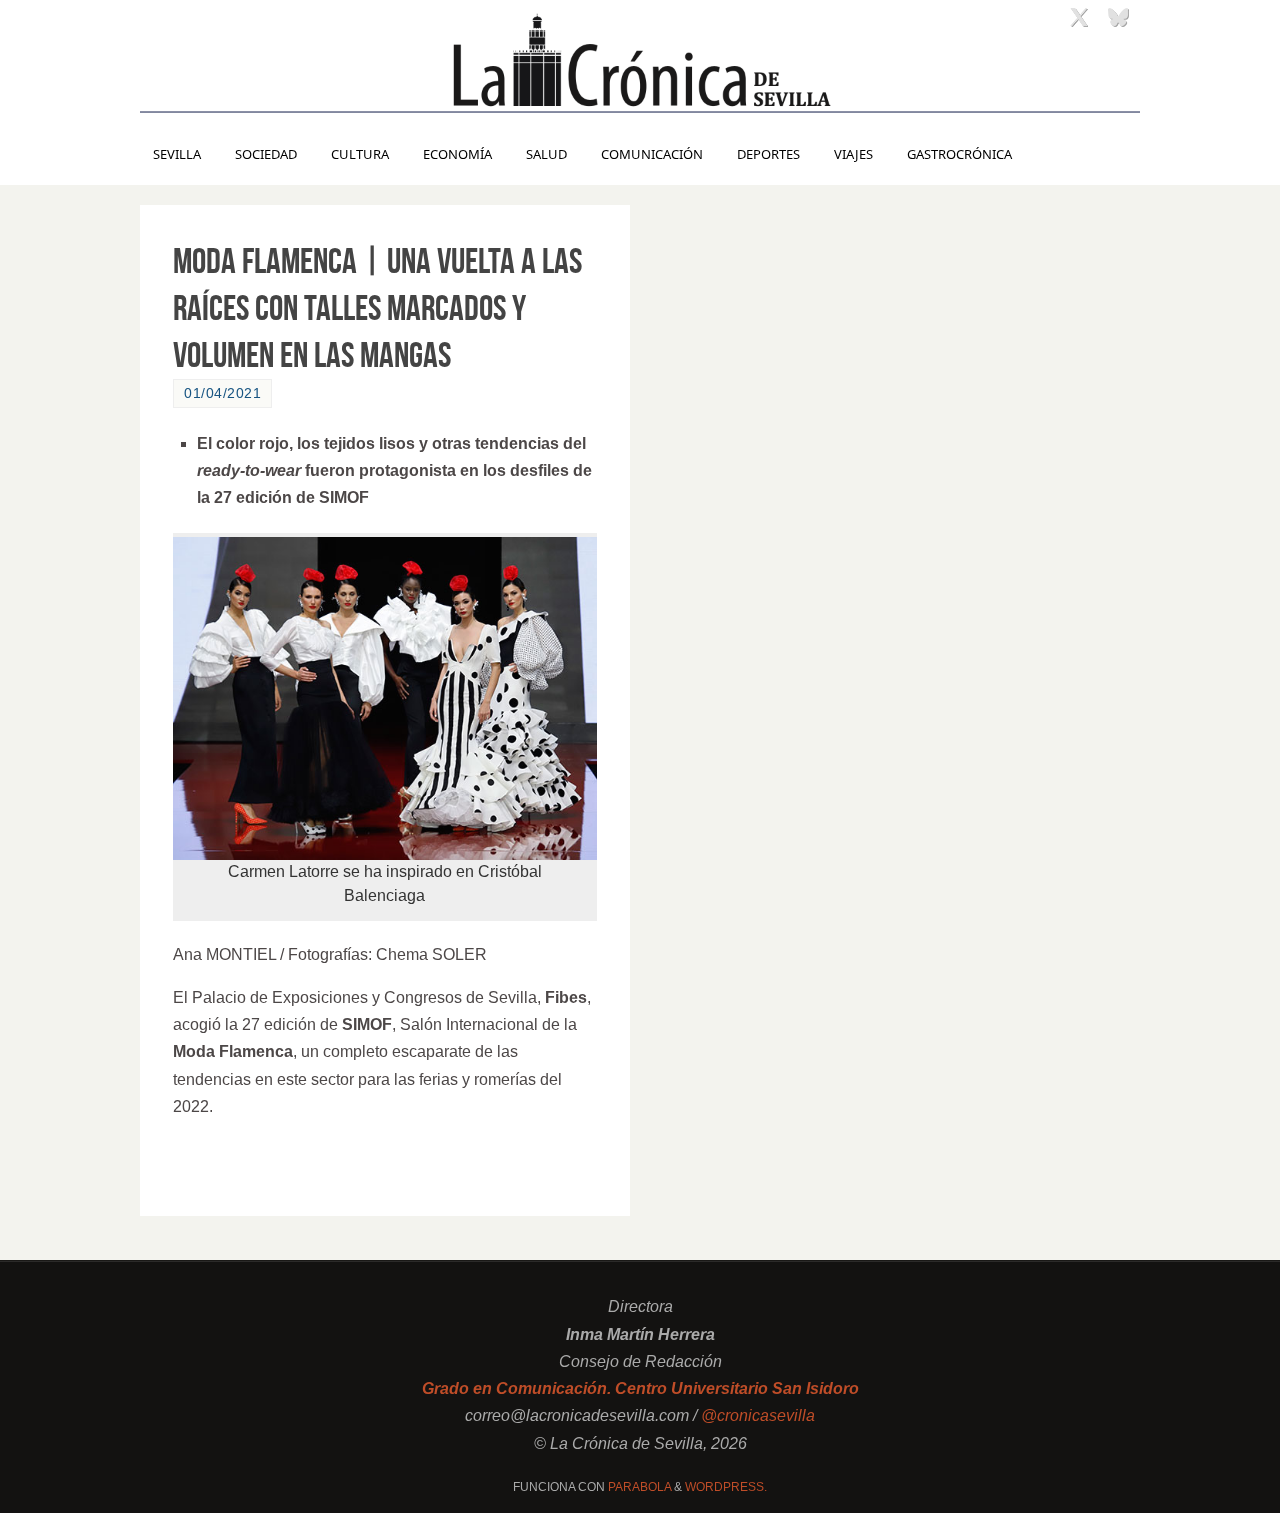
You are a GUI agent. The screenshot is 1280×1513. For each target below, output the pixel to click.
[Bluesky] (1118, 17)
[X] (1079, 17)
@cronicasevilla (758, 1415)
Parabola (639, 1487)
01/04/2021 (222, 393)
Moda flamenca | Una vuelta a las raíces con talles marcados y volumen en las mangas (377, 307)
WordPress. (726, 1487)
